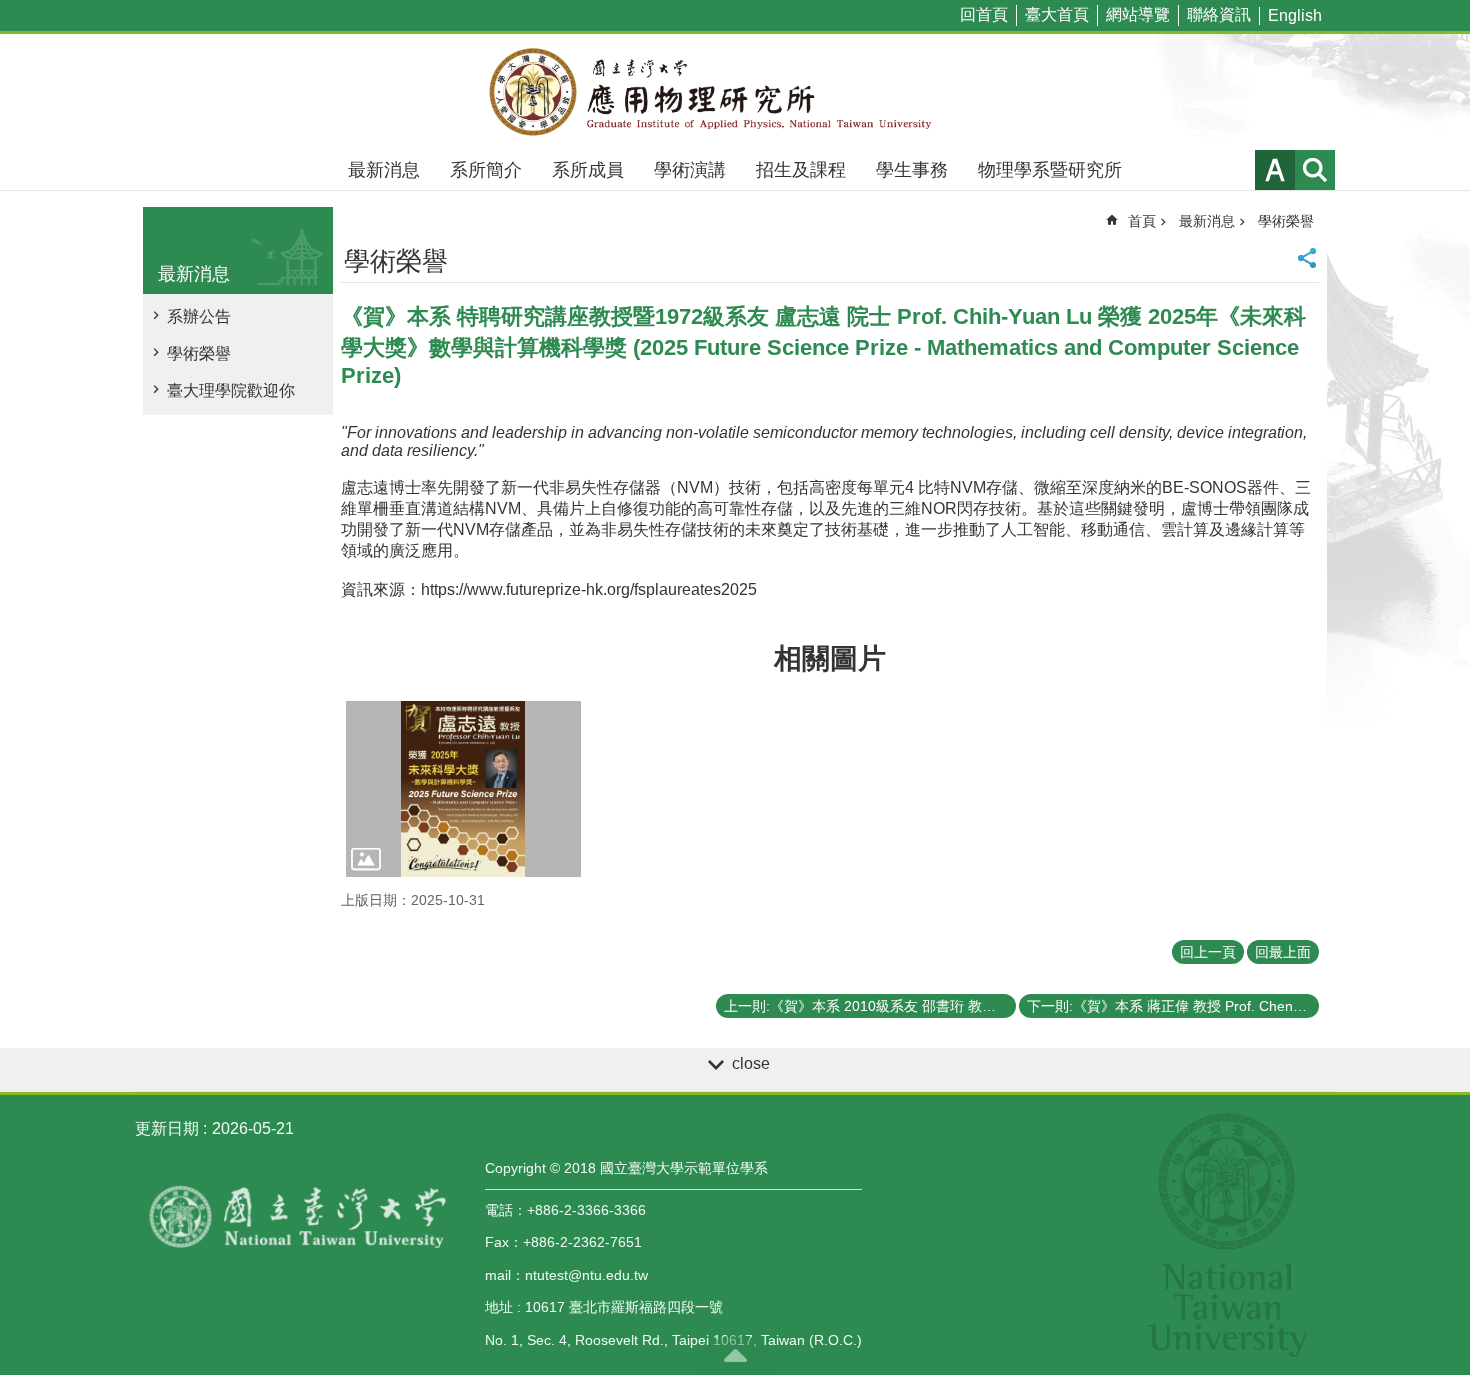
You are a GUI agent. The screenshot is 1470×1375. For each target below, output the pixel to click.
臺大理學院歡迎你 (231, 390)
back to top (735, 1355)
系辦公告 (199, 316)
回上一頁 (1208, 952)
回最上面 (1283, 952)
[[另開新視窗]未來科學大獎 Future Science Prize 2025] (463, 789)
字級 (1275, 170)
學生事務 (912, 170)
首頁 (1142, 221)
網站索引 (1315, 170)
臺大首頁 (1057, 14)
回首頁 (984, 14)
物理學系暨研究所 (1050, 170)
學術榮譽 (199, 353)
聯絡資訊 (1219, 14)
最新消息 (384, 170)
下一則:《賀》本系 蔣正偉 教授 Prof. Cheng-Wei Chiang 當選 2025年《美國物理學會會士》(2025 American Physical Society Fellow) (1173, 1006)
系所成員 (588, 170)
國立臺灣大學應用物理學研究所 (735, 92)
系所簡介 (486, 170)
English (1295, 15)
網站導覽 (1138, 14)
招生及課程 (801, 170)
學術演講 (690, 170)
